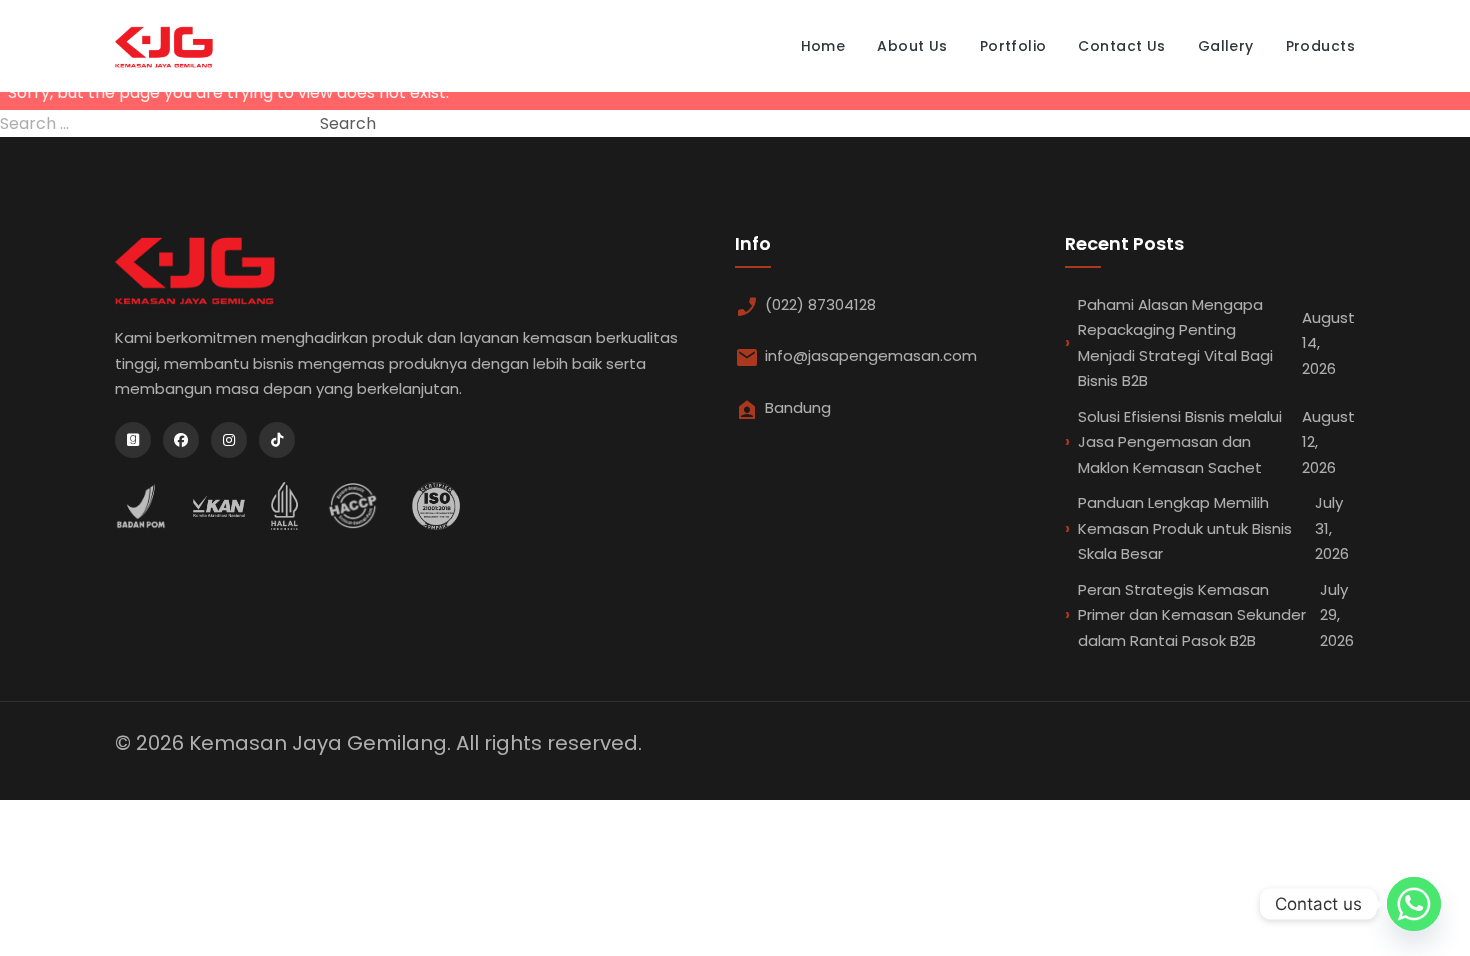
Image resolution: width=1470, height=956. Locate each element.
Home (823, 46)
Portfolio (1013, 46)
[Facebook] (181, 440)
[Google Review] (133, 440)
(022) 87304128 (820, 304)
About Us (912, 46)
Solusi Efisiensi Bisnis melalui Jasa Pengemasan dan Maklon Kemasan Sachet (1216, 442)
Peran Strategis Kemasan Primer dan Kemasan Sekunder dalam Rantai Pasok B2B (1216, 615)
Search (348, 123)
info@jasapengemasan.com (871, 355)
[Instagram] (229, 440)
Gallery (1226, 46)
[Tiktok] (277, 440)
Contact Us (1121, 46)
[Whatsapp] (1414, 904)
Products (1320, 46)
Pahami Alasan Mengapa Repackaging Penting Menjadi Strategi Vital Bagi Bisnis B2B (1216, 343)
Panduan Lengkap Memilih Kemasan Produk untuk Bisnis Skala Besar (1213, 528)
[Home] (164, 46)
